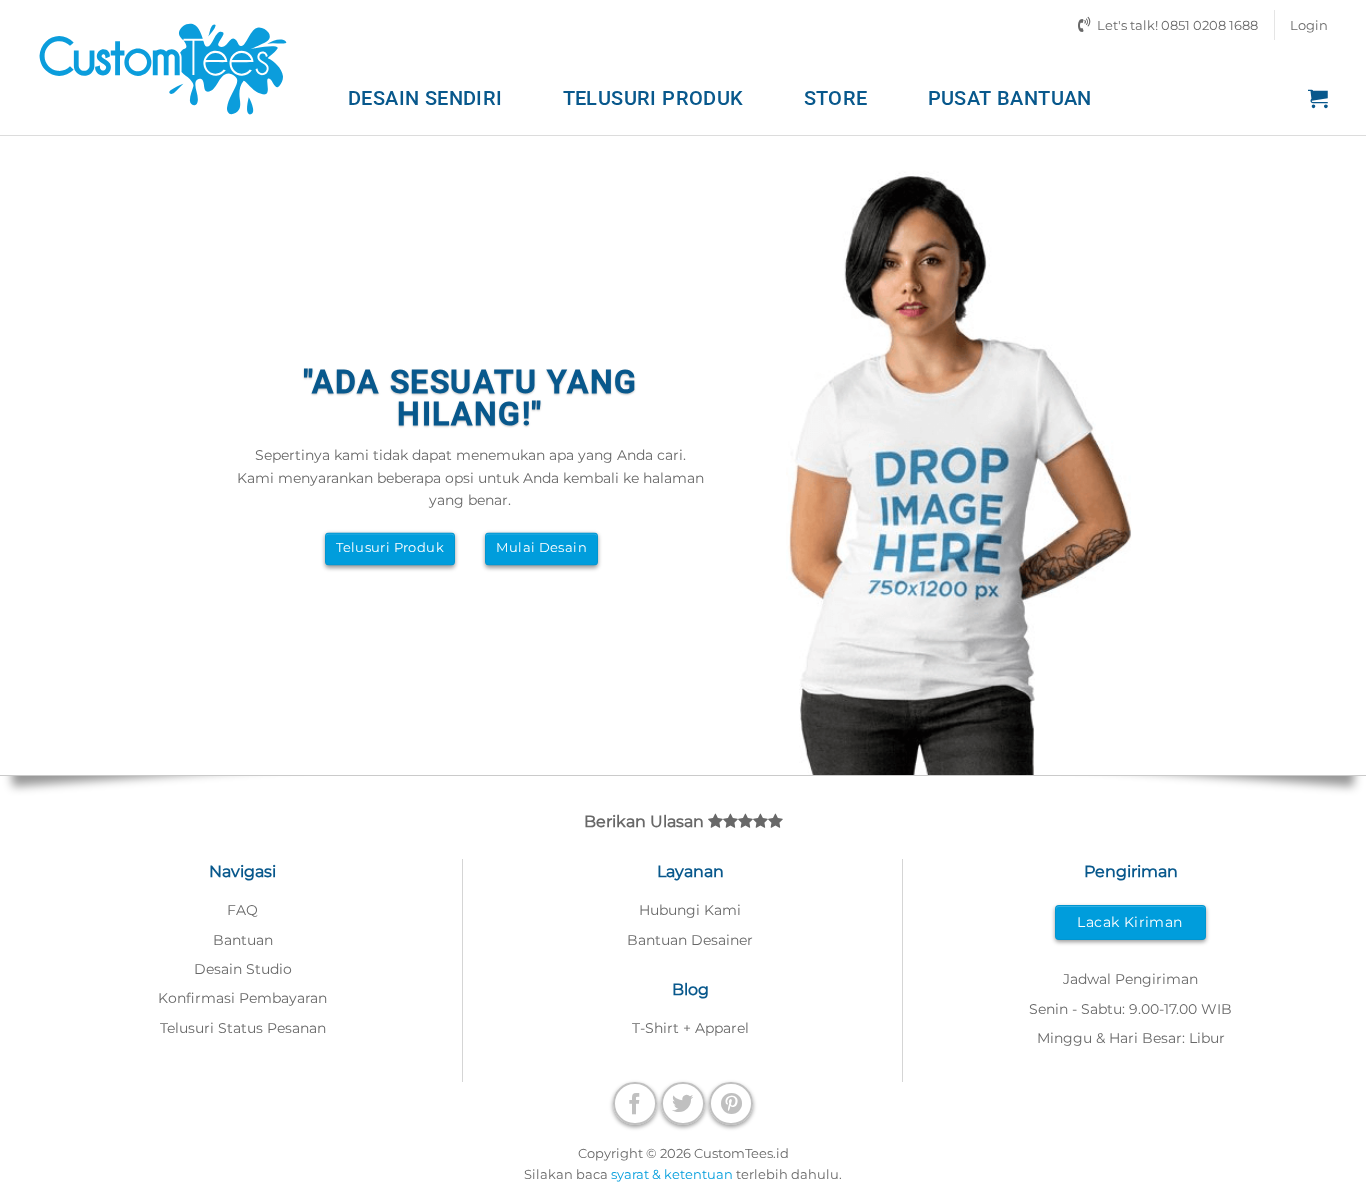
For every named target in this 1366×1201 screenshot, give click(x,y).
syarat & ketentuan (672, 1174)
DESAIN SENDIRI (425, 98)
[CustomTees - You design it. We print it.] (163, 67)
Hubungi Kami (690, 910)
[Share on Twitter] (683, 1103)
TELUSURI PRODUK (653, 98)
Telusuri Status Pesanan (243, 1028)
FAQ (242, 910)
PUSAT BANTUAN (1010, 98)
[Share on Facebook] (635, 1103)
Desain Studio (243, 969)
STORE (836, 98)
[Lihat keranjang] (1318, 98)
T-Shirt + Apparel (690, 1028)
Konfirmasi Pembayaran (242, 998)
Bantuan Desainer (690, 940)
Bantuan (243, 940)
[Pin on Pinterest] (731, 1103)
